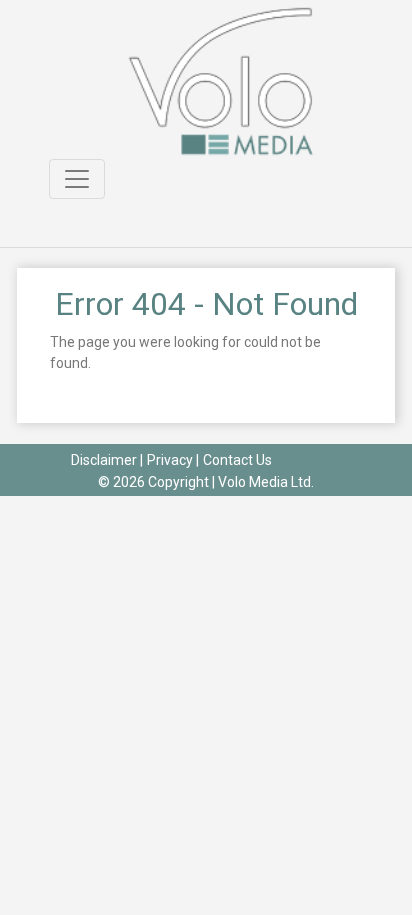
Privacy (170, 460)
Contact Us (237, 460)
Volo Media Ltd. (266, 482)
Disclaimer (104, 460)
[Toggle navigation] (77, 179)
